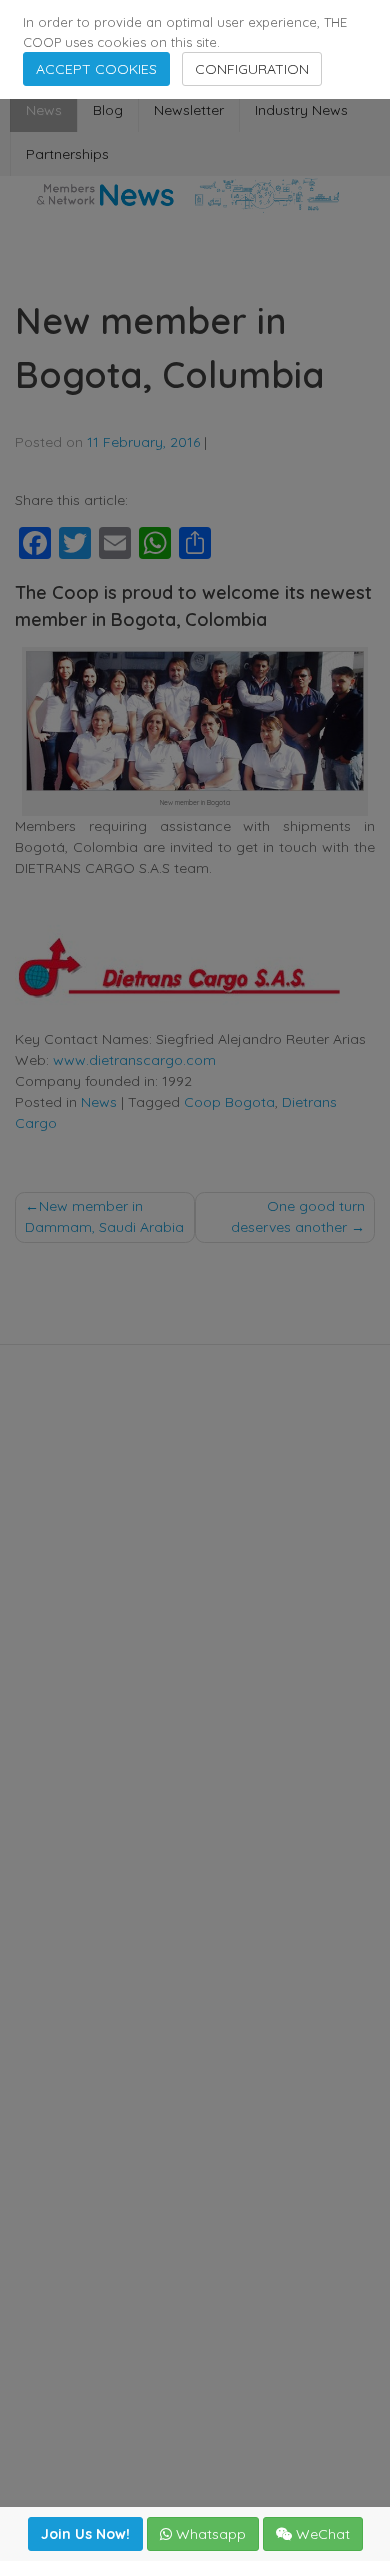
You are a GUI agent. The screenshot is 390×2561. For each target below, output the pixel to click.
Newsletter (189, 110)
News (44, 110)
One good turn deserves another (298, 1216)
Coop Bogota (229, 1102)
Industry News (301, 110)
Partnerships (67, 154)
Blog (108, 110)
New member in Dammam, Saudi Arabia (104, 1216)
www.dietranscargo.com (134, 1060)
